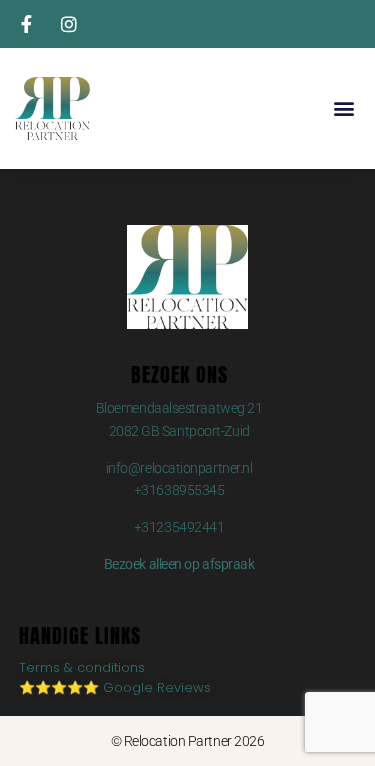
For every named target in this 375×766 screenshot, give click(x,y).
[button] (343, 108)
